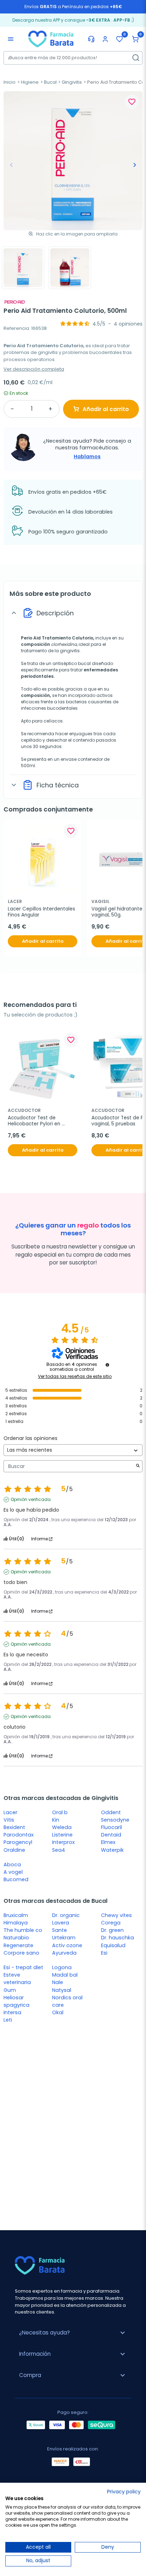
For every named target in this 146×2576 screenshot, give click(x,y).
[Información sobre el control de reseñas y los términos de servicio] (107, 1365)
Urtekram (64, 1938)
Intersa (12, 2012)
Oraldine (14, 1850)
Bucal (50, 82)
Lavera (61, 1923)
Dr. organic (66, 1915)
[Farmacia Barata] (51, 39)
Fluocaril (111, 1827)
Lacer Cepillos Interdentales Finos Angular (42, 912)
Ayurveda (64, 1953)
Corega (111, 1923)
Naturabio (16, 1938)
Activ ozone (67, 1945)
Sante (60, 1930)
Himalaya (16, 1923)
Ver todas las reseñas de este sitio (75, 1376)
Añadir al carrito (106, 409)
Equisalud (113, 1945)
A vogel (13, 1872)
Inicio (10, 82)
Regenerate (18, 1945)
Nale (58, 1982)
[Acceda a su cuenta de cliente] (105, 39)
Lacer (10, 1812)
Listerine (62, 1835)
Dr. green (112, 1930)
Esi (104, 1953)
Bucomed (16, 1879)
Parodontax (19, 1835)
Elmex (108, 1842)
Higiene (30, 82)
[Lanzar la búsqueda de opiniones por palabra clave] (138, 1466)
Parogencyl (18, 1842)
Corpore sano (21, 1953)
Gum (10, 1990)
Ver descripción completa (34, 369)
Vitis (9, 1820)
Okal (58, 2012)
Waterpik (112, 1850)
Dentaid (111, 1835)
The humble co (23, 1930)
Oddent (111, 1812)
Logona (62, 1967)
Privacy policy (124, 2492)
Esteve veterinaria (17, 1979)
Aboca (12, 1865)
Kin (56, 1820)
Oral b (60, 1812)
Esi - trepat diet (23, 1967)
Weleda (62, 1827)
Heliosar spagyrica (16, 2001)
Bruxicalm (16, 1915)
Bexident (14, 1827)
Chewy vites (116, 1915)
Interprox (63, 1842)
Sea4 (59, 1850)
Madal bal (65, 1975)
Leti (8, 2020)
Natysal (62, 1990)
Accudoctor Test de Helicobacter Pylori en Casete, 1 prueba (35, 1121)
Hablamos (87, 456)
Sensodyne (115, 1820)
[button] (135, 39)
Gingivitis (72, 82)
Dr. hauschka (117, 1938)
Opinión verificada (31, 1500)
